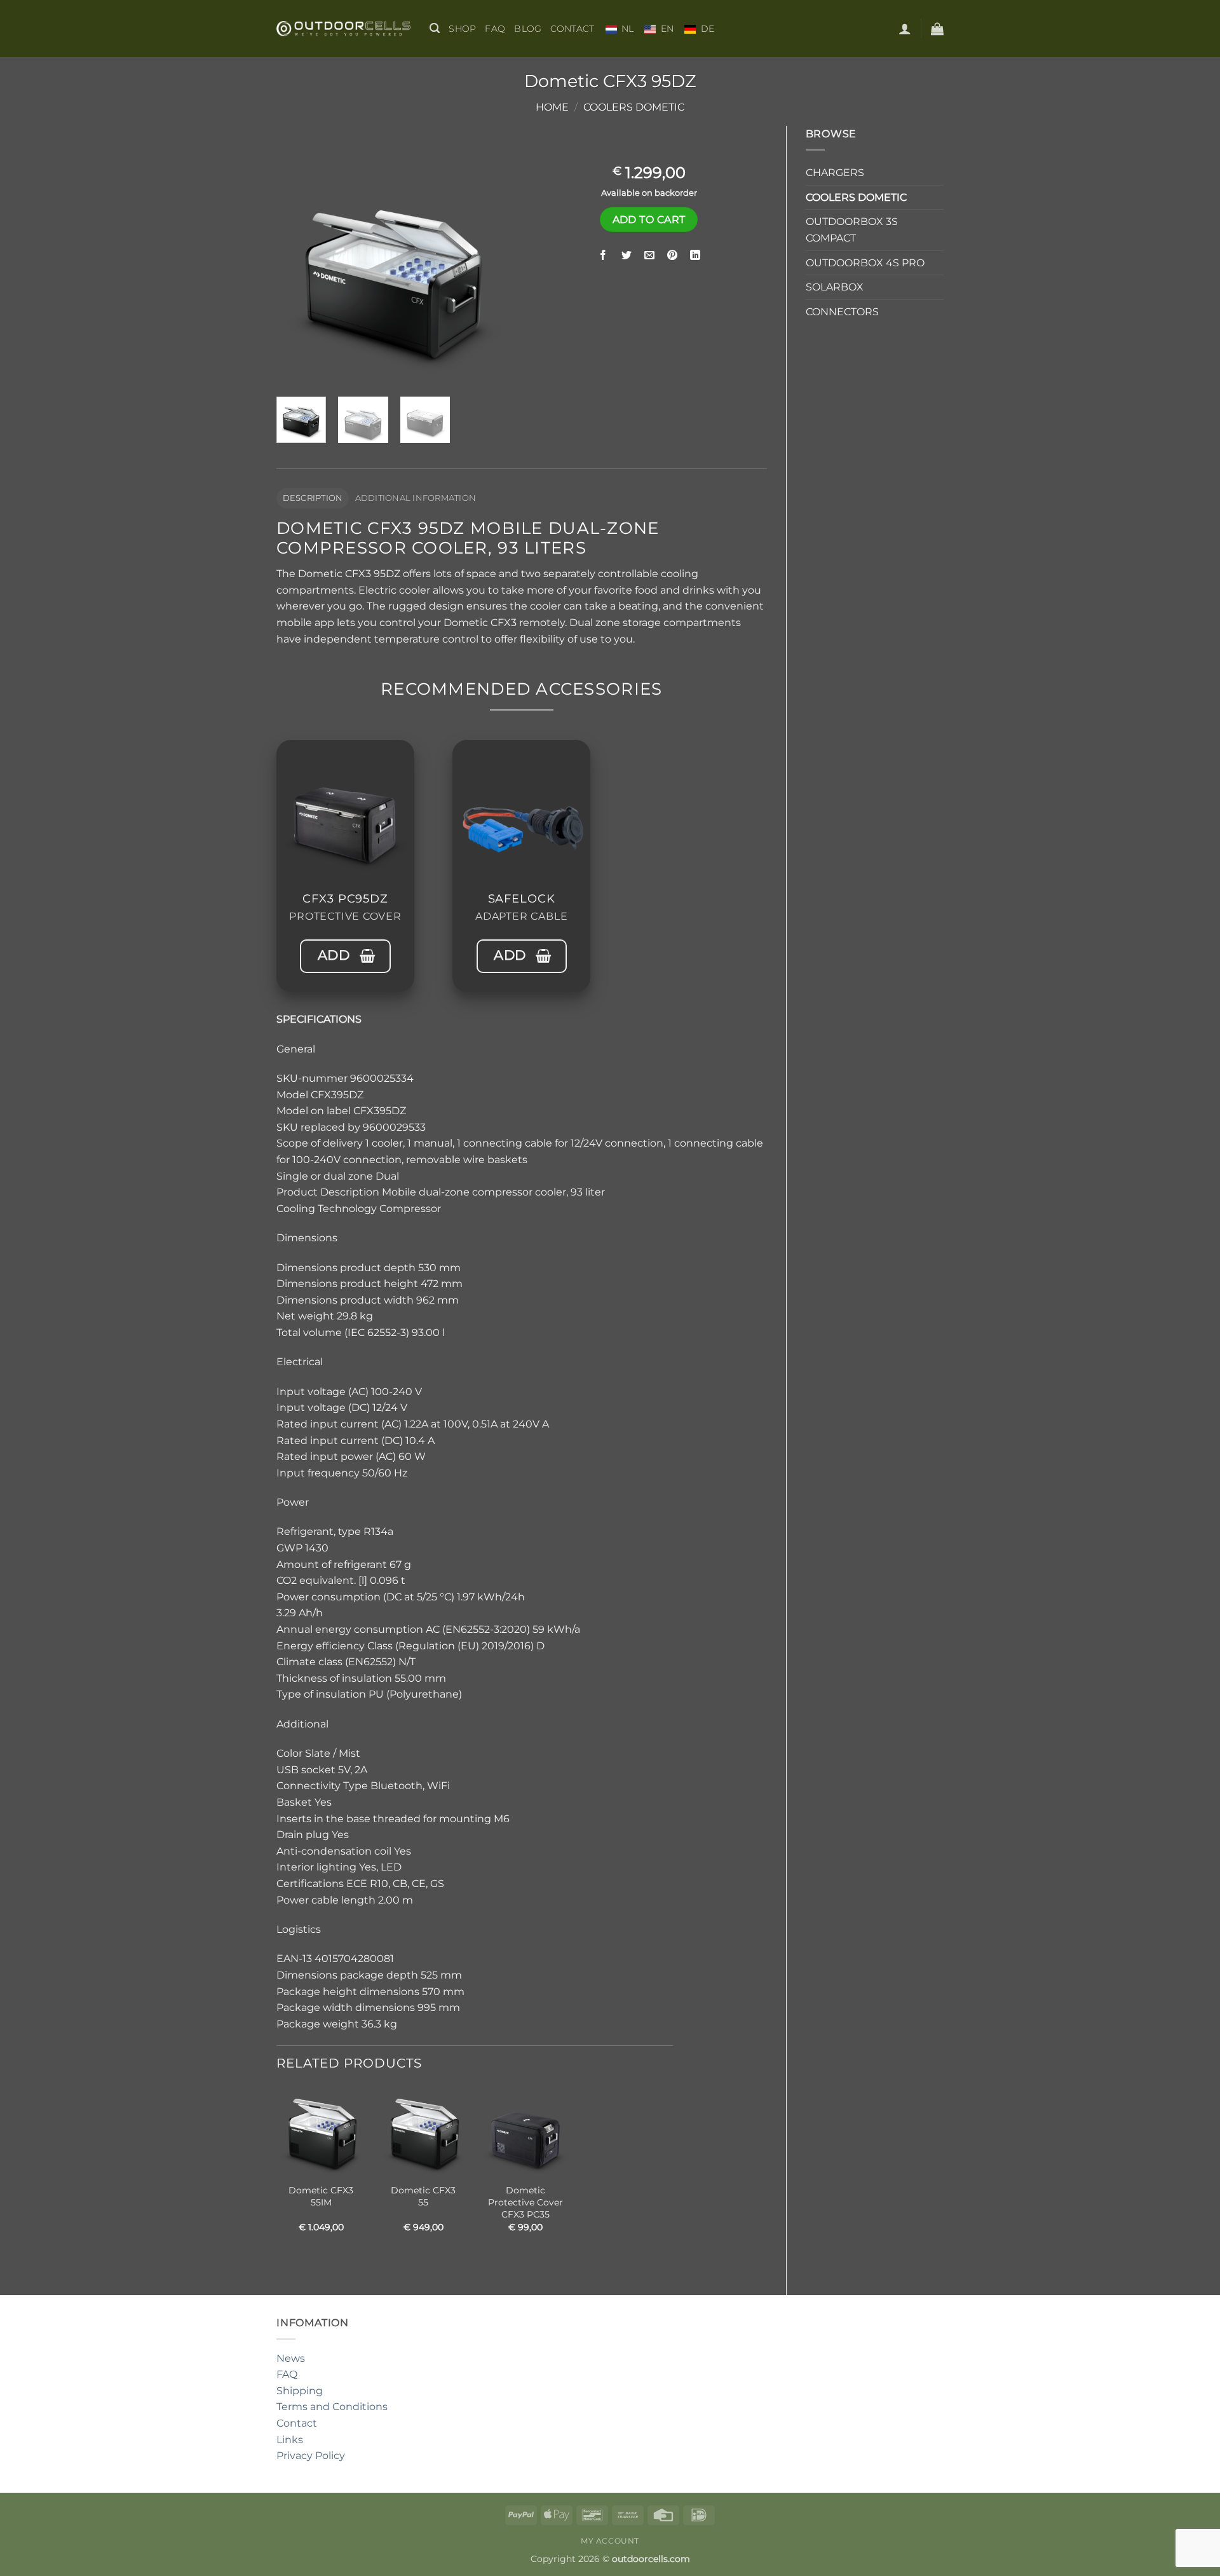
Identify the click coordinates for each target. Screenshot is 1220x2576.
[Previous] (297, 269)
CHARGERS (835, 173)
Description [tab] (313, 498)
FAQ (495, 29)
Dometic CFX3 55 (423, 2196)
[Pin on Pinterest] (673, 256)
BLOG (528, 29)
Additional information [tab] (416, 498)
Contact (572, 29)
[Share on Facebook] (603, 256)
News (291, 2358)
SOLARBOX (835, 287)
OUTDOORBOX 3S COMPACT (852, 230)
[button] (435, 28)
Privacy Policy (311, 2456)
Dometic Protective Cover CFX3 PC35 (525, 2202)
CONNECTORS (842, 312)
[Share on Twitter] (626, 256)
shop (462, 29)
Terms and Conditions (332, 2407)
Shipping (300, 2391)
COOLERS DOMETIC (634, 107)
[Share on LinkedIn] (695, 256)
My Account (610, 2541)
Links (290, 2440)
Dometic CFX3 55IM (321, 2196)
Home (552, 107)
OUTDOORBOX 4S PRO (865, 263)
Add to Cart (649, 220)
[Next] (491, 269)
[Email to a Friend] (649, 256)
